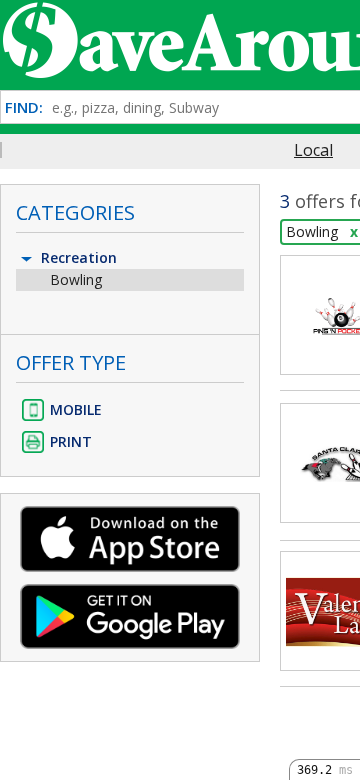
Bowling (76, 279)
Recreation (77, 257)
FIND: (24, 107)
